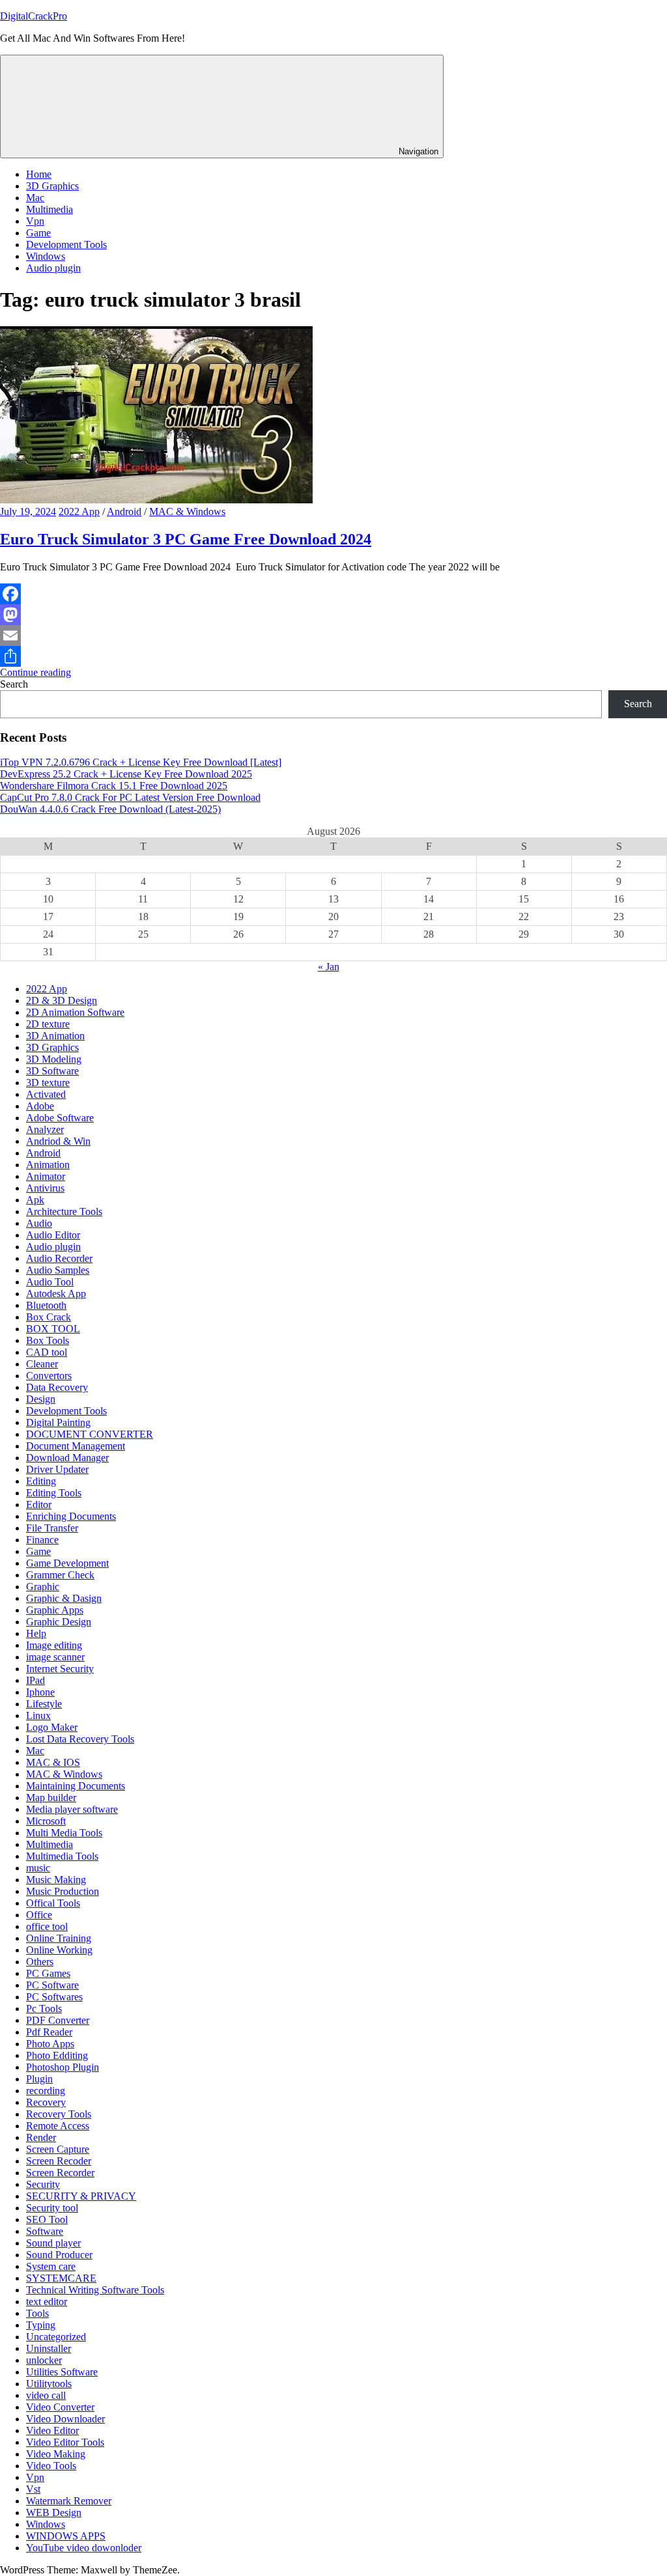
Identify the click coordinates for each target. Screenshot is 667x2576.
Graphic (43, 1587)
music (38, 1868)
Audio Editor (53, 1235)
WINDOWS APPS (66, 2536)
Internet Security (60, 1669)
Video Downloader (65, 2419)
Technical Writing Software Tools (95, 2290)
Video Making (56, 2454)
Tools (37, 2313)
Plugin (39, 2079)
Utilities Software (62, 2372)
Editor (39, 1505)
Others (40, 1962)
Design (41, 1399)
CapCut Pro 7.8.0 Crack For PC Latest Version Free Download (130, 797)
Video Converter (60, 2407)
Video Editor (52, 2430)
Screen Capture (58, 2149)
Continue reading (35, 672)
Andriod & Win (58, 1141)
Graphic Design (59, 1622)
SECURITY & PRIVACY (81, 2196)
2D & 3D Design (62, 1001)
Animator (46, 1176)
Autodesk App (56, 1294)
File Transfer (52, 1528)
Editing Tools (54, 1493)
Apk (35, 1200)
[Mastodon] (333, 615)
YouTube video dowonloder (84, 2548)
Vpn (35, 221)
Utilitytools (49, 2384)
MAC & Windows (187, 511)
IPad (35, 1680)
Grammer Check (60, 1575)
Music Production (63, 1891)
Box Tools (48, 1340)
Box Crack (49, 1317)
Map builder (51, 1798)
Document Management (76, 1446)
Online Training (59, 1938)
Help (36, 1633)
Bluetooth (46, 1305)
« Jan (329, 967)
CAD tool (47, 1352)
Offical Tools (53, 1903)
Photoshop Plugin (63, 2067)
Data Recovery (57, 1387)
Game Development (67, 1563)
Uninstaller (49, 2348)
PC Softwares (54, 1997)
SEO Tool (47, 2219)
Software (45, 2231)
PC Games (48, 1973)
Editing (41, 1481)
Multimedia (50, 209)
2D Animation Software (75, 1012)
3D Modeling (54, 1059)
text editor (47, 2302)
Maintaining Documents (76, 1786)
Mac (35, 198)
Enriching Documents (71, 1516)
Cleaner (42, 1364)
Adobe (40, 1106)
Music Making (56, 1880)
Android (124, 511)
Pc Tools (44, 2009)
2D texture (48, 1024)
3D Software (52, 1071)
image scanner (55, 1657)
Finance (42, 1540)
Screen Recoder (59, 2161)
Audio (39, 1223)
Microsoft (46, 1821)
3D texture (48, 1083)
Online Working (59, 1950)
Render (41, 2137)
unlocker (44, 2360)
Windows (46, 256)
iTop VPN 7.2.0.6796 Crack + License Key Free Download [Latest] (141, 762)
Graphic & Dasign (64, 1598)
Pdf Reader (49, 2032)
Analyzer (45, 1129)
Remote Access (58, 2126)
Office (39, 1915)
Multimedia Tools (62, 1856)
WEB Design (54, 2513)
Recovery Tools (59, 2114)
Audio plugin (53, 268)
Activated (46, 1094)
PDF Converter (58, 2020)
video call (46, 2395)
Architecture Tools (64, 1211)
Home (39, 174)
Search (14, 684)
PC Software (52, 1985)
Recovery (46, 2102)
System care (51, 2266)
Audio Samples (58, 1270)
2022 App (79, 511)
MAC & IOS (53, 1762)
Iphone (40, 1692)
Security (43, 2184)
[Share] (333, 656)
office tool (47, 1926)
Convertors (49, 1376)
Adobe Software (60, 1118)
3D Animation (55, 1036)
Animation (48, 1165)
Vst (33, 2489)
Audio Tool (50, 1282)
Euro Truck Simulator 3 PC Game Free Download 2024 (186, 539)
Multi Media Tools (64, 1833)
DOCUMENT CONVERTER (90, 1434)
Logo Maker (52, 1727)
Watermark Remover (69, 2501)
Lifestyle (44, 1704)
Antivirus (45, 1188)
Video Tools (51, 2466)
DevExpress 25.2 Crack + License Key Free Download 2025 (126, 774)
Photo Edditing (57, 2055)
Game (38, 233)
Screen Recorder (60, 2173)
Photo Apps (50, 2044)
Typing (41, 2325)
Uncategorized (56, 2337)
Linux (38, 1715)
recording (46, 2091)
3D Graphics (52, 186)
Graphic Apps (55, 1610)
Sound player (53, 2243)
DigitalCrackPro (34, 16)
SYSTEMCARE (61, 2278)
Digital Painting (58, 1422)
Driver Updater (57, 1469)
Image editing (54, 1645)
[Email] (333, 636)
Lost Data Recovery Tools (80, 1739)
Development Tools (66, 245)
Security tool (52, 2208)
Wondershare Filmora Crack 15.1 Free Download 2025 (114, 786)
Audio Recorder (59, 1258)
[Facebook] (333, 594)
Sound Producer (59, 2255)
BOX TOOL (53, 1329)
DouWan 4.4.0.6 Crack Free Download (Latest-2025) (110, 809)
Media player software (72, 1809)
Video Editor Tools (65, 2442)
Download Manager (67, 1458)
